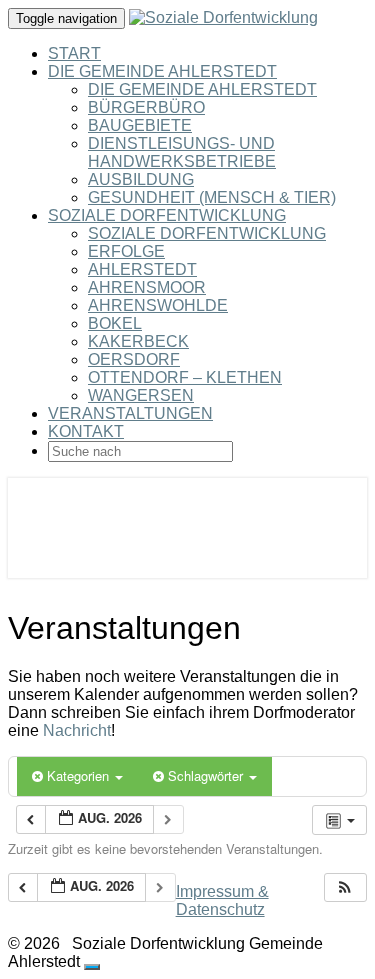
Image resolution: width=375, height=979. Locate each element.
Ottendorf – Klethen (185, 377)
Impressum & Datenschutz (222, 900)
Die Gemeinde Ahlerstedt (162, 71)
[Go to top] (92, 967)
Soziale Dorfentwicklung (167, 215)
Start (74, 53)
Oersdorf (134, 359)
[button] (345, 887)
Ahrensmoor (147, 287)
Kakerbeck (138, 341)
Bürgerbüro (146, 107)
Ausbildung (141, 179)
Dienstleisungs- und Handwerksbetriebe (182, 152)
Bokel (115, 323)
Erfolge (126, 251)
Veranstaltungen (130, 413)
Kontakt (86, 431)
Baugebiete (140, 125)
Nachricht (77, 730)
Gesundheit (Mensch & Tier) (212, 197)
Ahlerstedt (142, 269)
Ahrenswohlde (158, 305)
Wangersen (141, 395)
